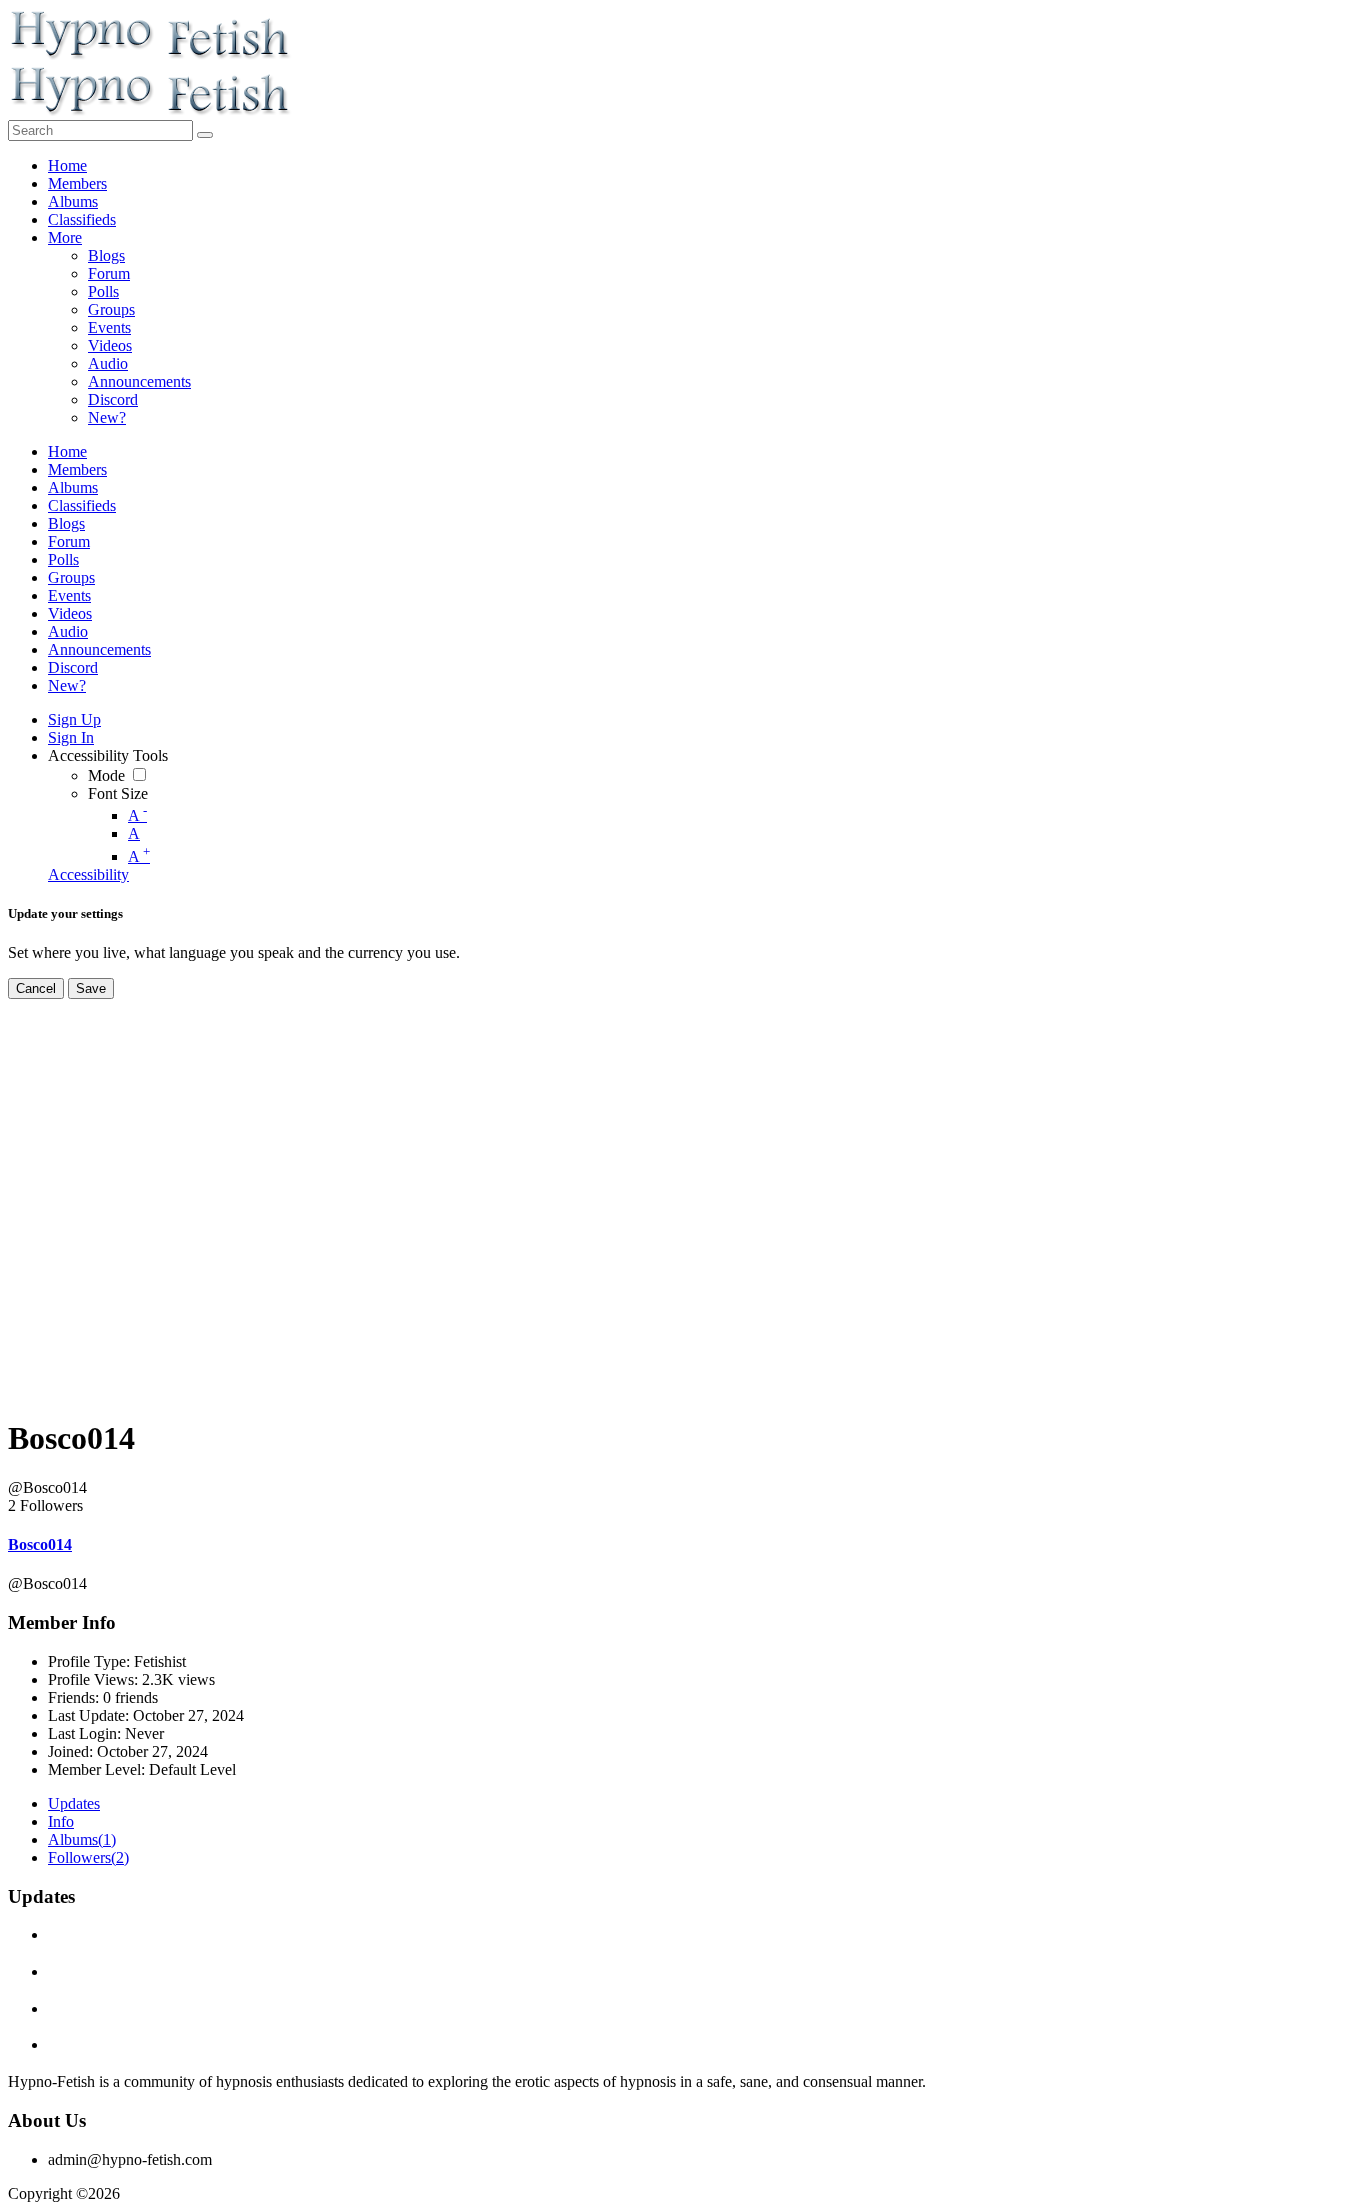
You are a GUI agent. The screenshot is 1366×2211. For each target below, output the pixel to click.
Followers (88, 1857)
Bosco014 (40, 1544)
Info (61, 1821)
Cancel (36, 988)
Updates (74, 1803)
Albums (82, 1839)
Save (91, 988)
